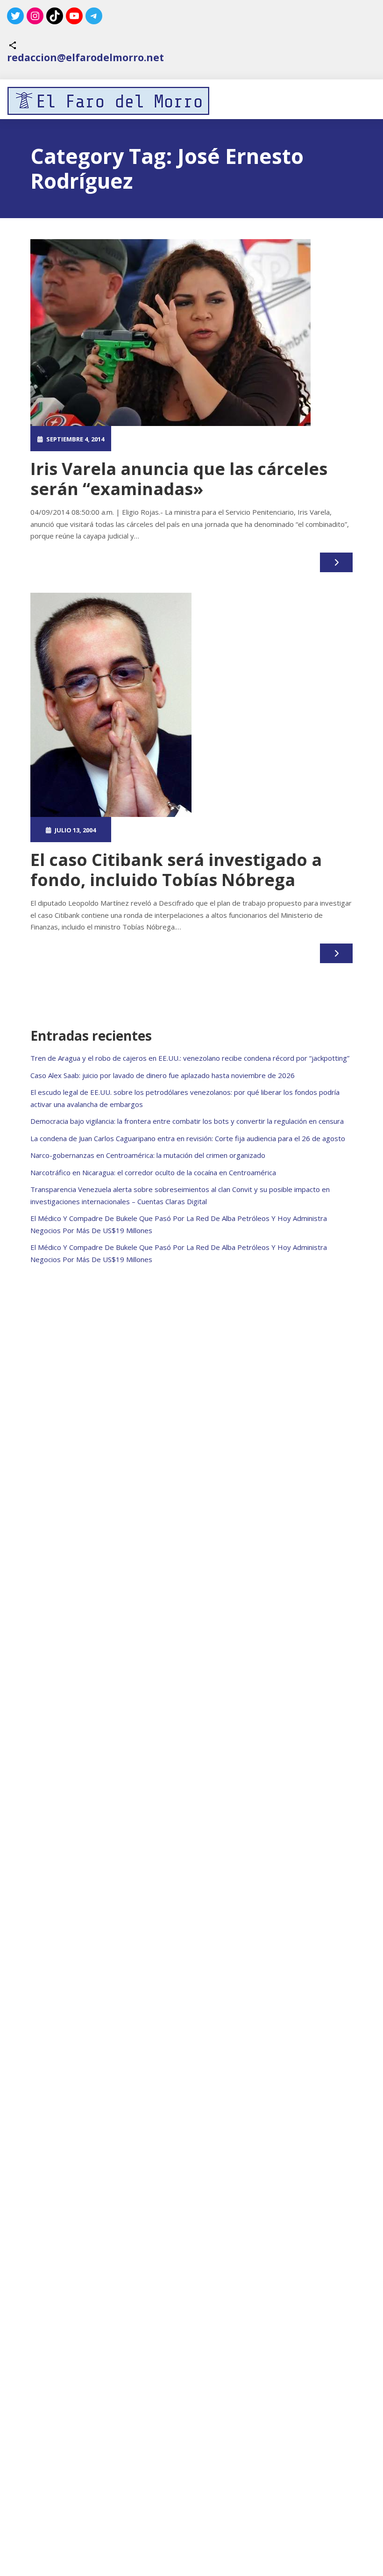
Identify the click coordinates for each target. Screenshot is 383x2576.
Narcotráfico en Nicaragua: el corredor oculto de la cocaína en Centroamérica (153, 1172)
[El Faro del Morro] (108, 101)
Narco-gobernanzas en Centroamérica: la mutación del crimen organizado (148, 1155)
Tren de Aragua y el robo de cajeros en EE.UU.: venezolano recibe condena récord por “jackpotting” (190, 1058)
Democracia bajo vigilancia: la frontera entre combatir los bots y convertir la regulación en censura (187, 1121)
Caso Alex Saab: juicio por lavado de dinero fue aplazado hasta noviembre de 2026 (163, 1075)
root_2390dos (156, 439)
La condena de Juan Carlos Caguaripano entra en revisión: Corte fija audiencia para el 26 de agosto (188, 1138)
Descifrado (245, 830)
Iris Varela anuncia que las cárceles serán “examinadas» (179, 479)
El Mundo (237, 439)
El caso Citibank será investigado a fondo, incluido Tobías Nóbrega (176, 870)
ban (216, 830)
